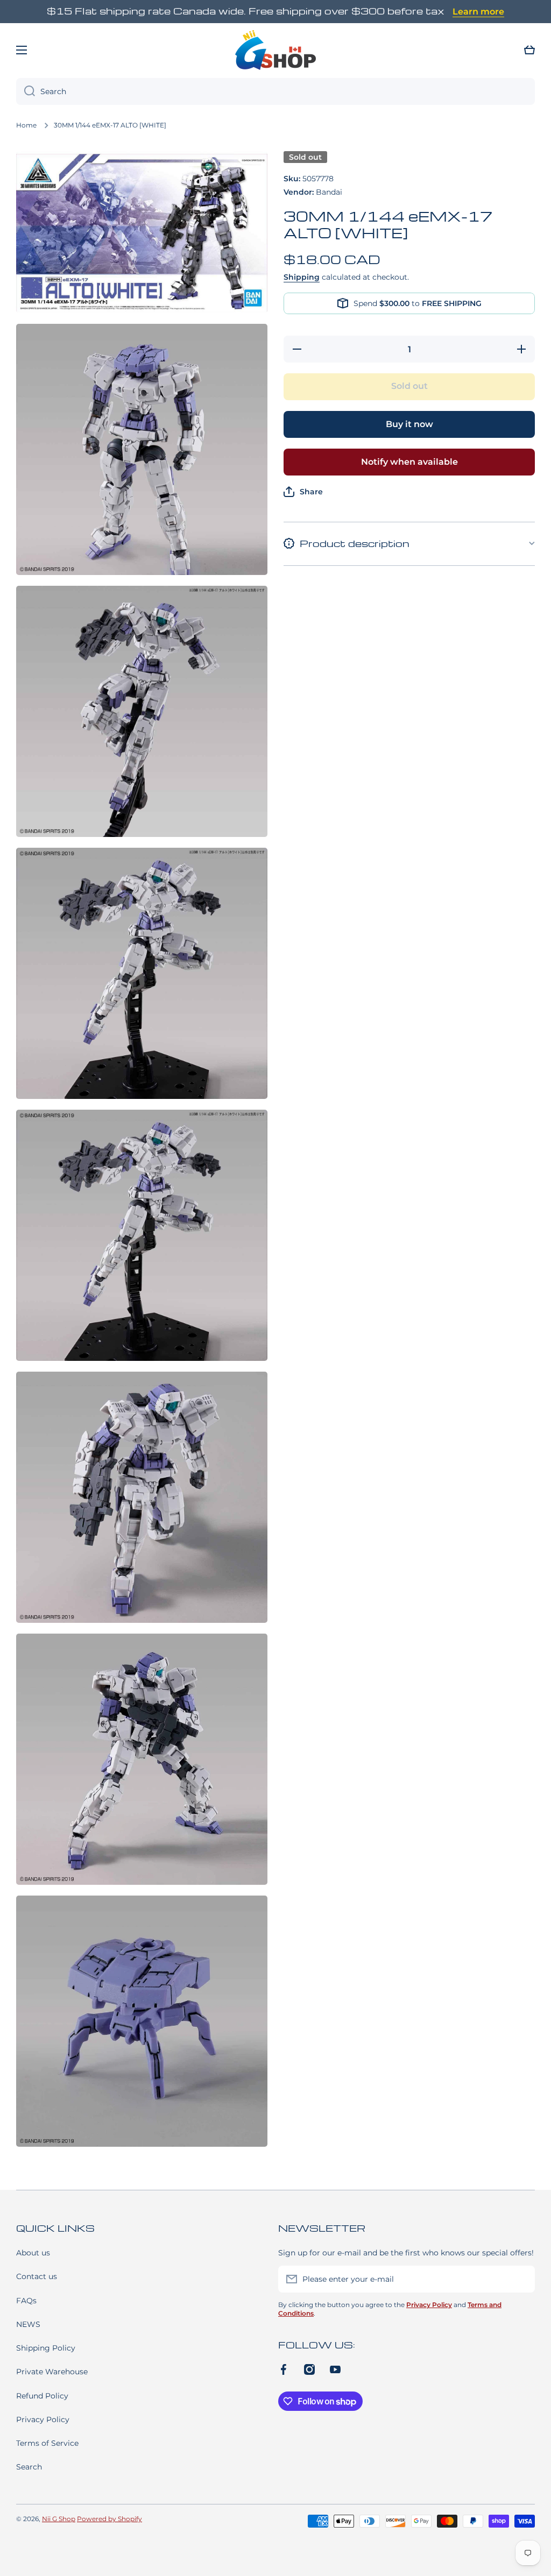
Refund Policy (42, 2396)
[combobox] (275, 91)
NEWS (28, 2324)
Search (29, 2467)
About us (33, 2253)
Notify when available (409, 462)
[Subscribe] (521, 2279)
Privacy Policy (43, 2419)
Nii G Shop (59, 2519)
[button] (529, 50)
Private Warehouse (52, 2372)
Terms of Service (47, 2443)
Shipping (302, 277)
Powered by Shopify (110, 2519)
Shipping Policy (46, 2348)
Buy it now (409, 424)
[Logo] (275, 50)
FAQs (26, 2301)
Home (26, 125)
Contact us (37, 2276)
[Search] (26, 91)
